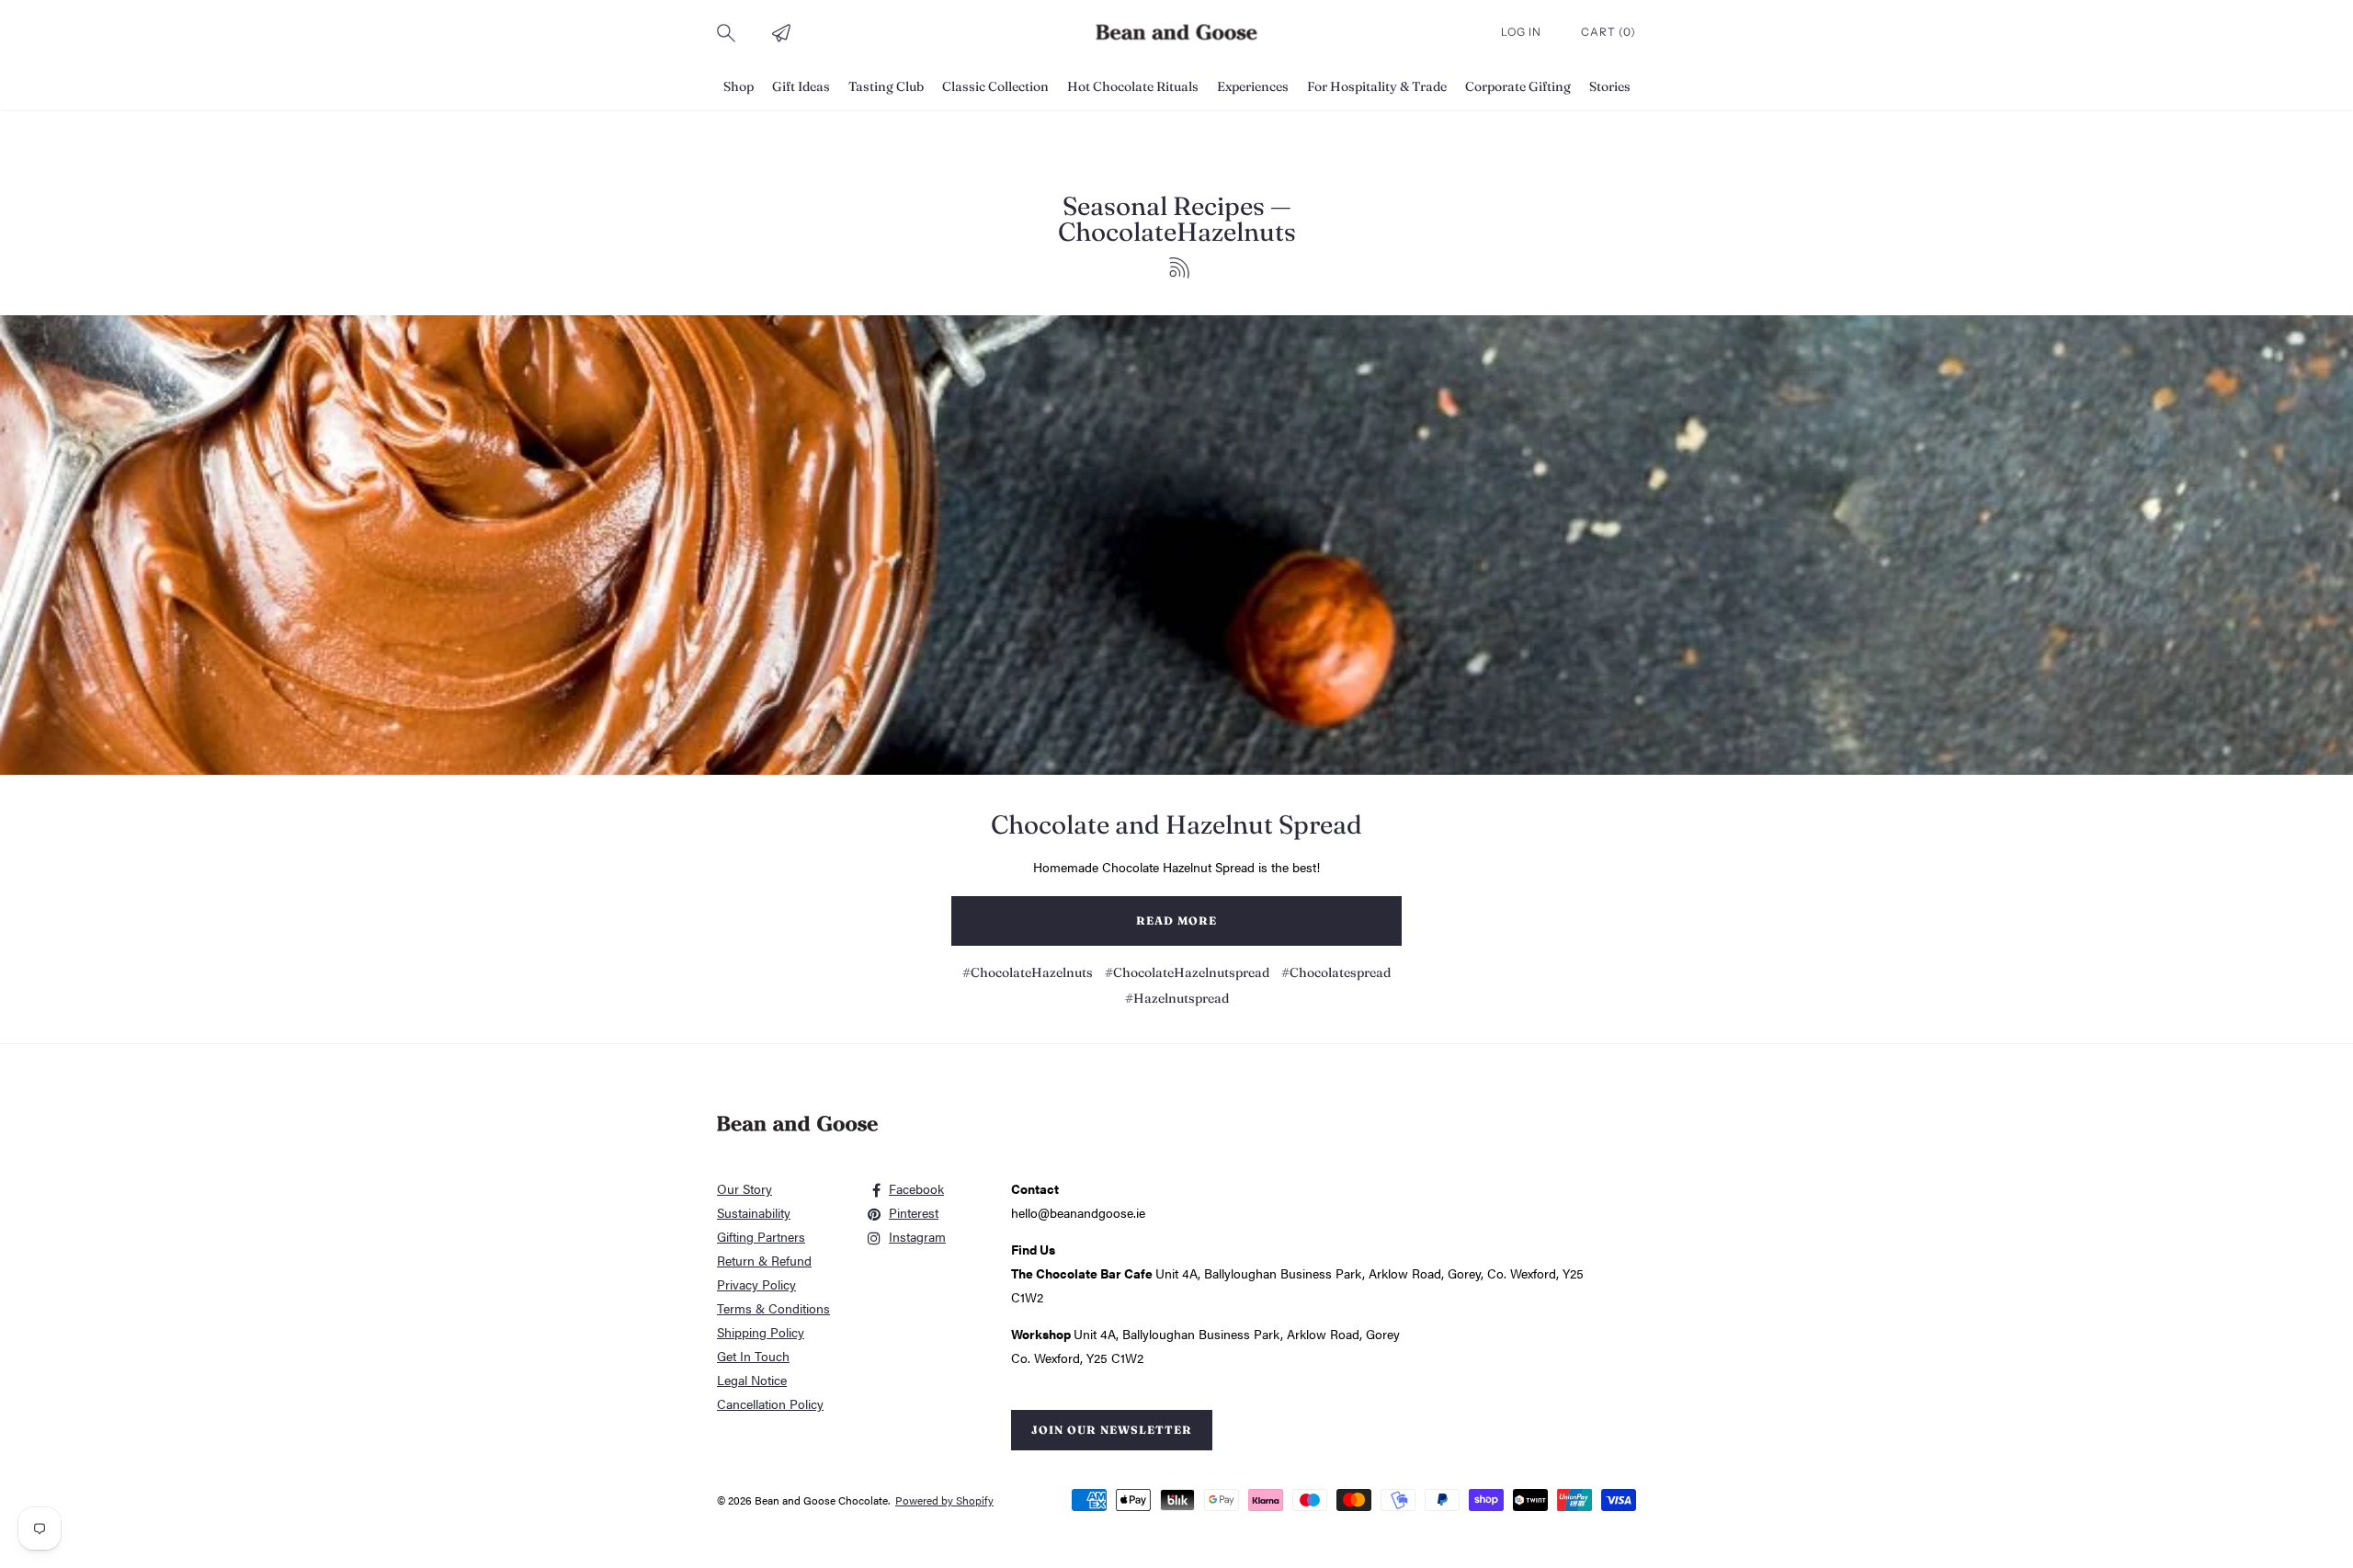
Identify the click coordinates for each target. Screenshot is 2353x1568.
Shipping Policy (761, 1332)
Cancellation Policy (770, 1403)
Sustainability (754, 1212)
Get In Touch (753, 1356)
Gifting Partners (761, 1236)
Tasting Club (886, 86)
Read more (1176, 920)
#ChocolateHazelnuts (1028, 972)
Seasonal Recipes (1164, 206)
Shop (739, 86)
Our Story (745, 1188)
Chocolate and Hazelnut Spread (1176, 824)
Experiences (1253, 86)
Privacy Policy (756, 1284)
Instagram (917, 1236)
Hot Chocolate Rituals (1133, 86)
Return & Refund (764, 1260)
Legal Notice (752, 1380)
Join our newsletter (1112, 1430)
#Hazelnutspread (1177, 998)
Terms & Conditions (773, 1308)
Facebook (916, 1188)
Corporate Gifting (1518, 86)
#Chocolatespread (1336, 972)
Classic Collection (995, 86)
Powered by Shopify (944, 1500)
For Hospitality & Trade (1377, 86)
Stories (1610, 86)
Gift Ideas (801, 86)
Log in (1523, 32)
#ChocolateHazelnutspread (1187, 972)
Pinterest (914, 1212)
